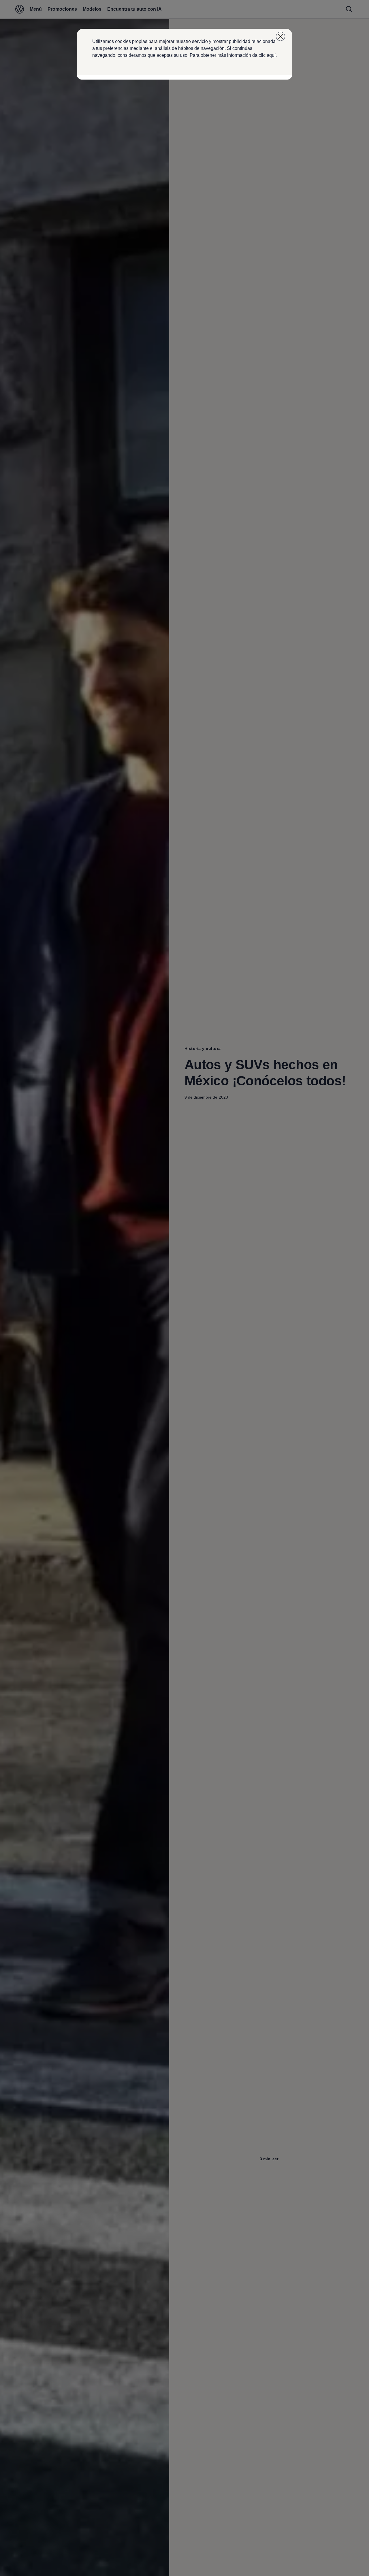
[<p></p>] (280, 36)
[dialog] (184, 1288)
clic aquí (267, 55)
